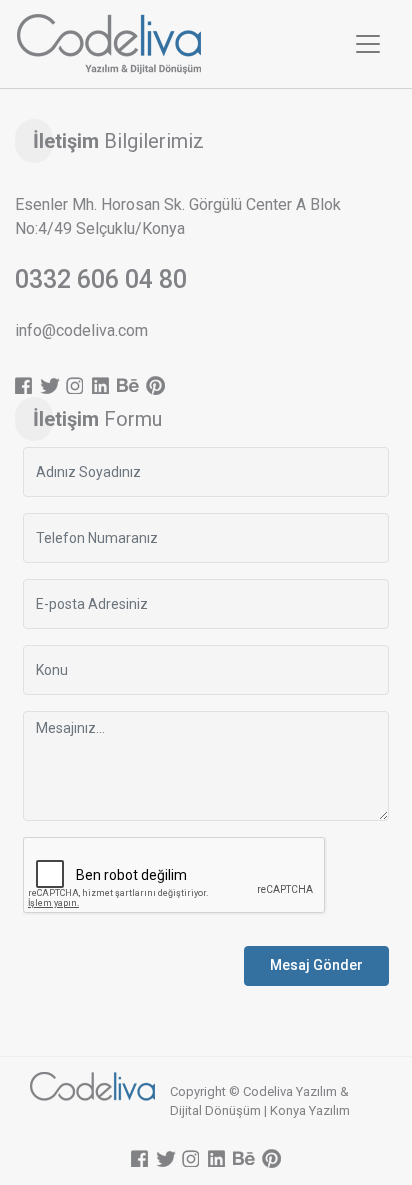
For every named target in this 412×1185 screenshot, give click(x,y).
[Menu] (368, 44)
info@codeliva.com (81, 330)
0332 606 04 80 (101, 279)
